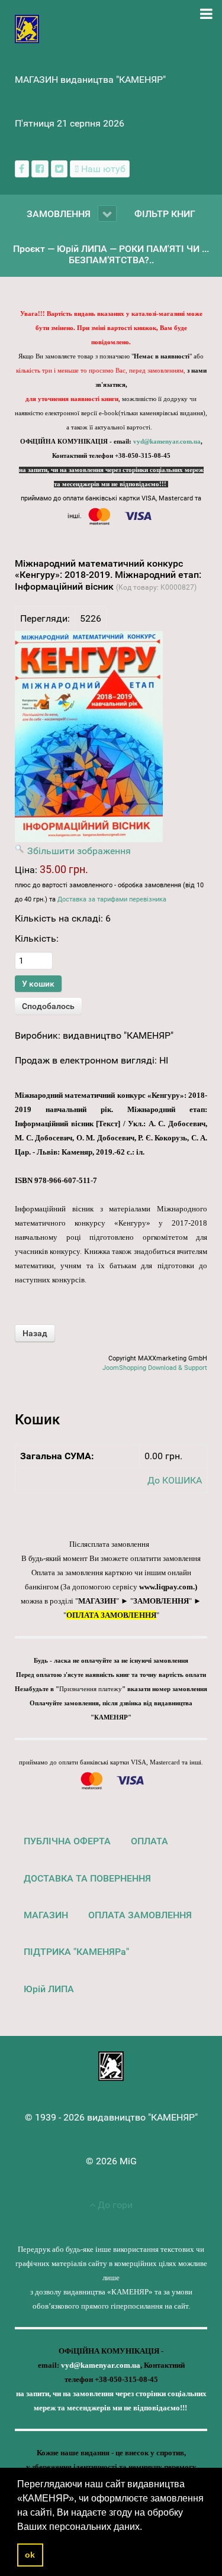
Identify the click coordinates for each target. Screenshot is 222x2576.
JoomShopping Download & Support (155, 1368)
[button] (146, 2527)
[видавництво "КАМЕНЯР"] (27, 28)
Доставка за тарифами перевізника (112, 899)
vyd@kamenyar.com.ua (167, 442)
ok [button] (30, 2555)
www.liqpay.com (166, 1587)
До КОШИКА (175, 1480)
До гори (114, 2205)
